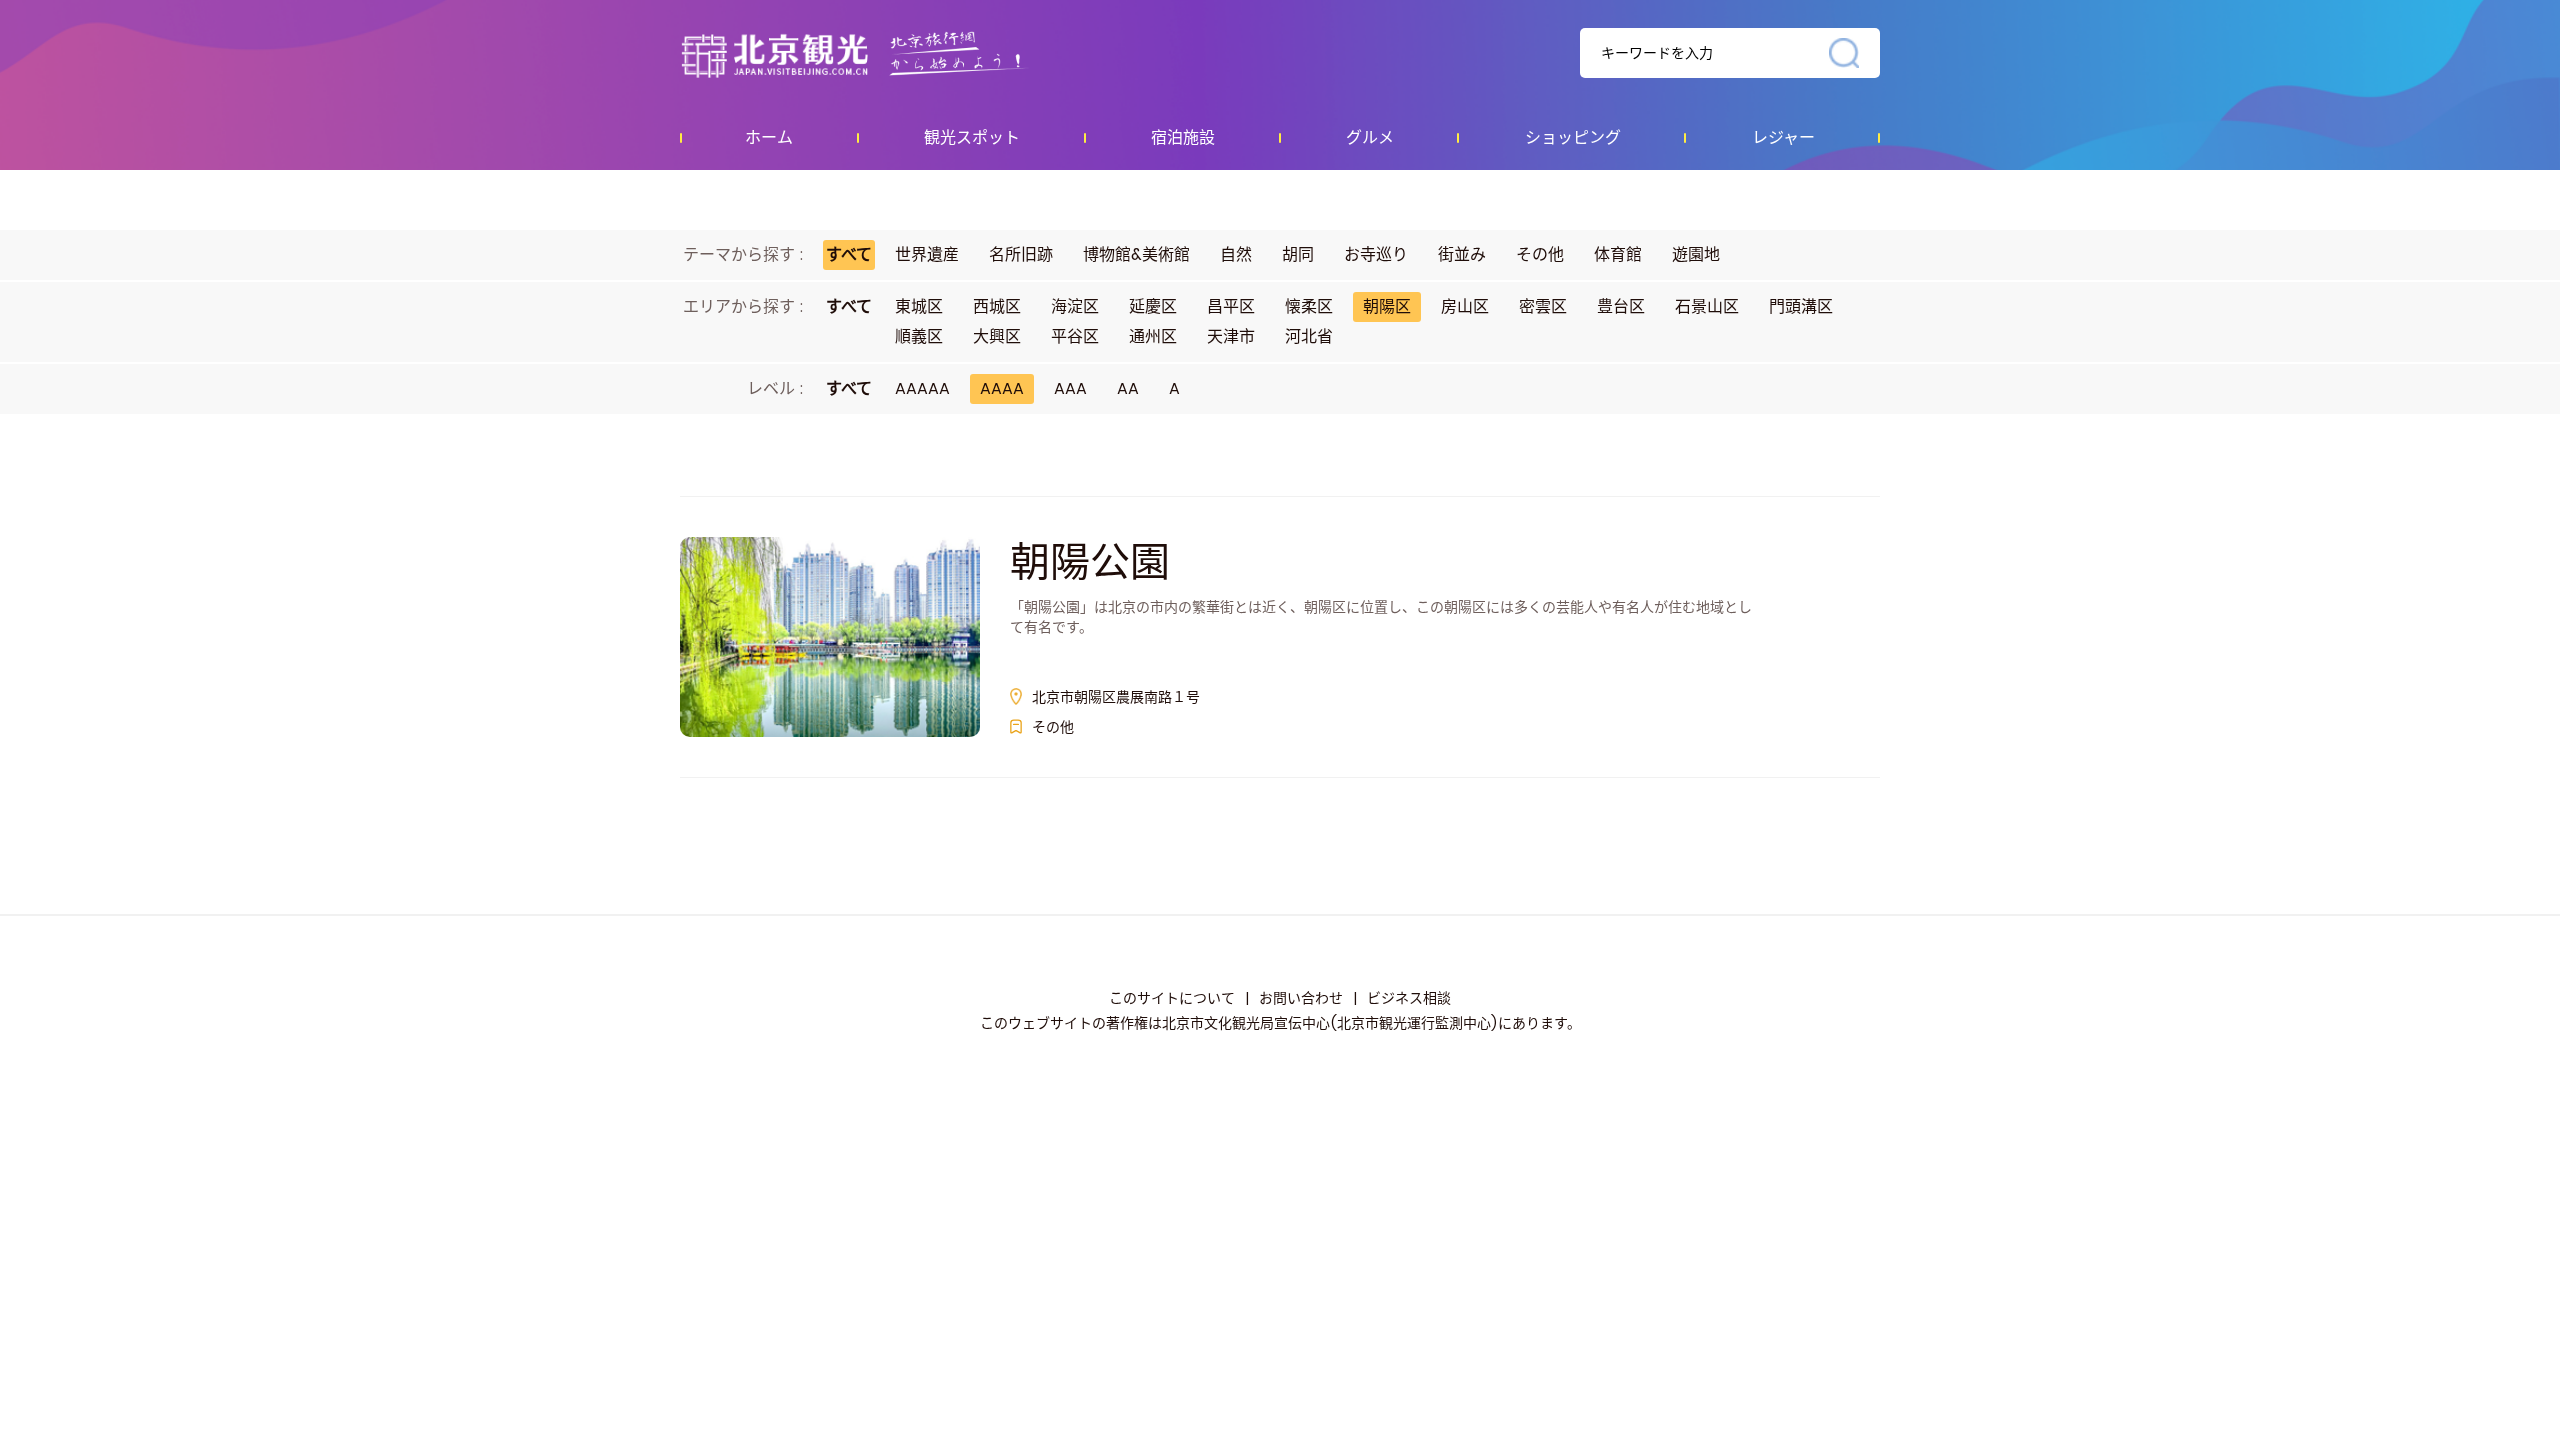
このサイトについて (1172, 998)
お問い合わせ (1301, 998)
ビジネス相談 (1409, 998)
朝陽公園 (1090, 562)
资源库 (895, 54)
